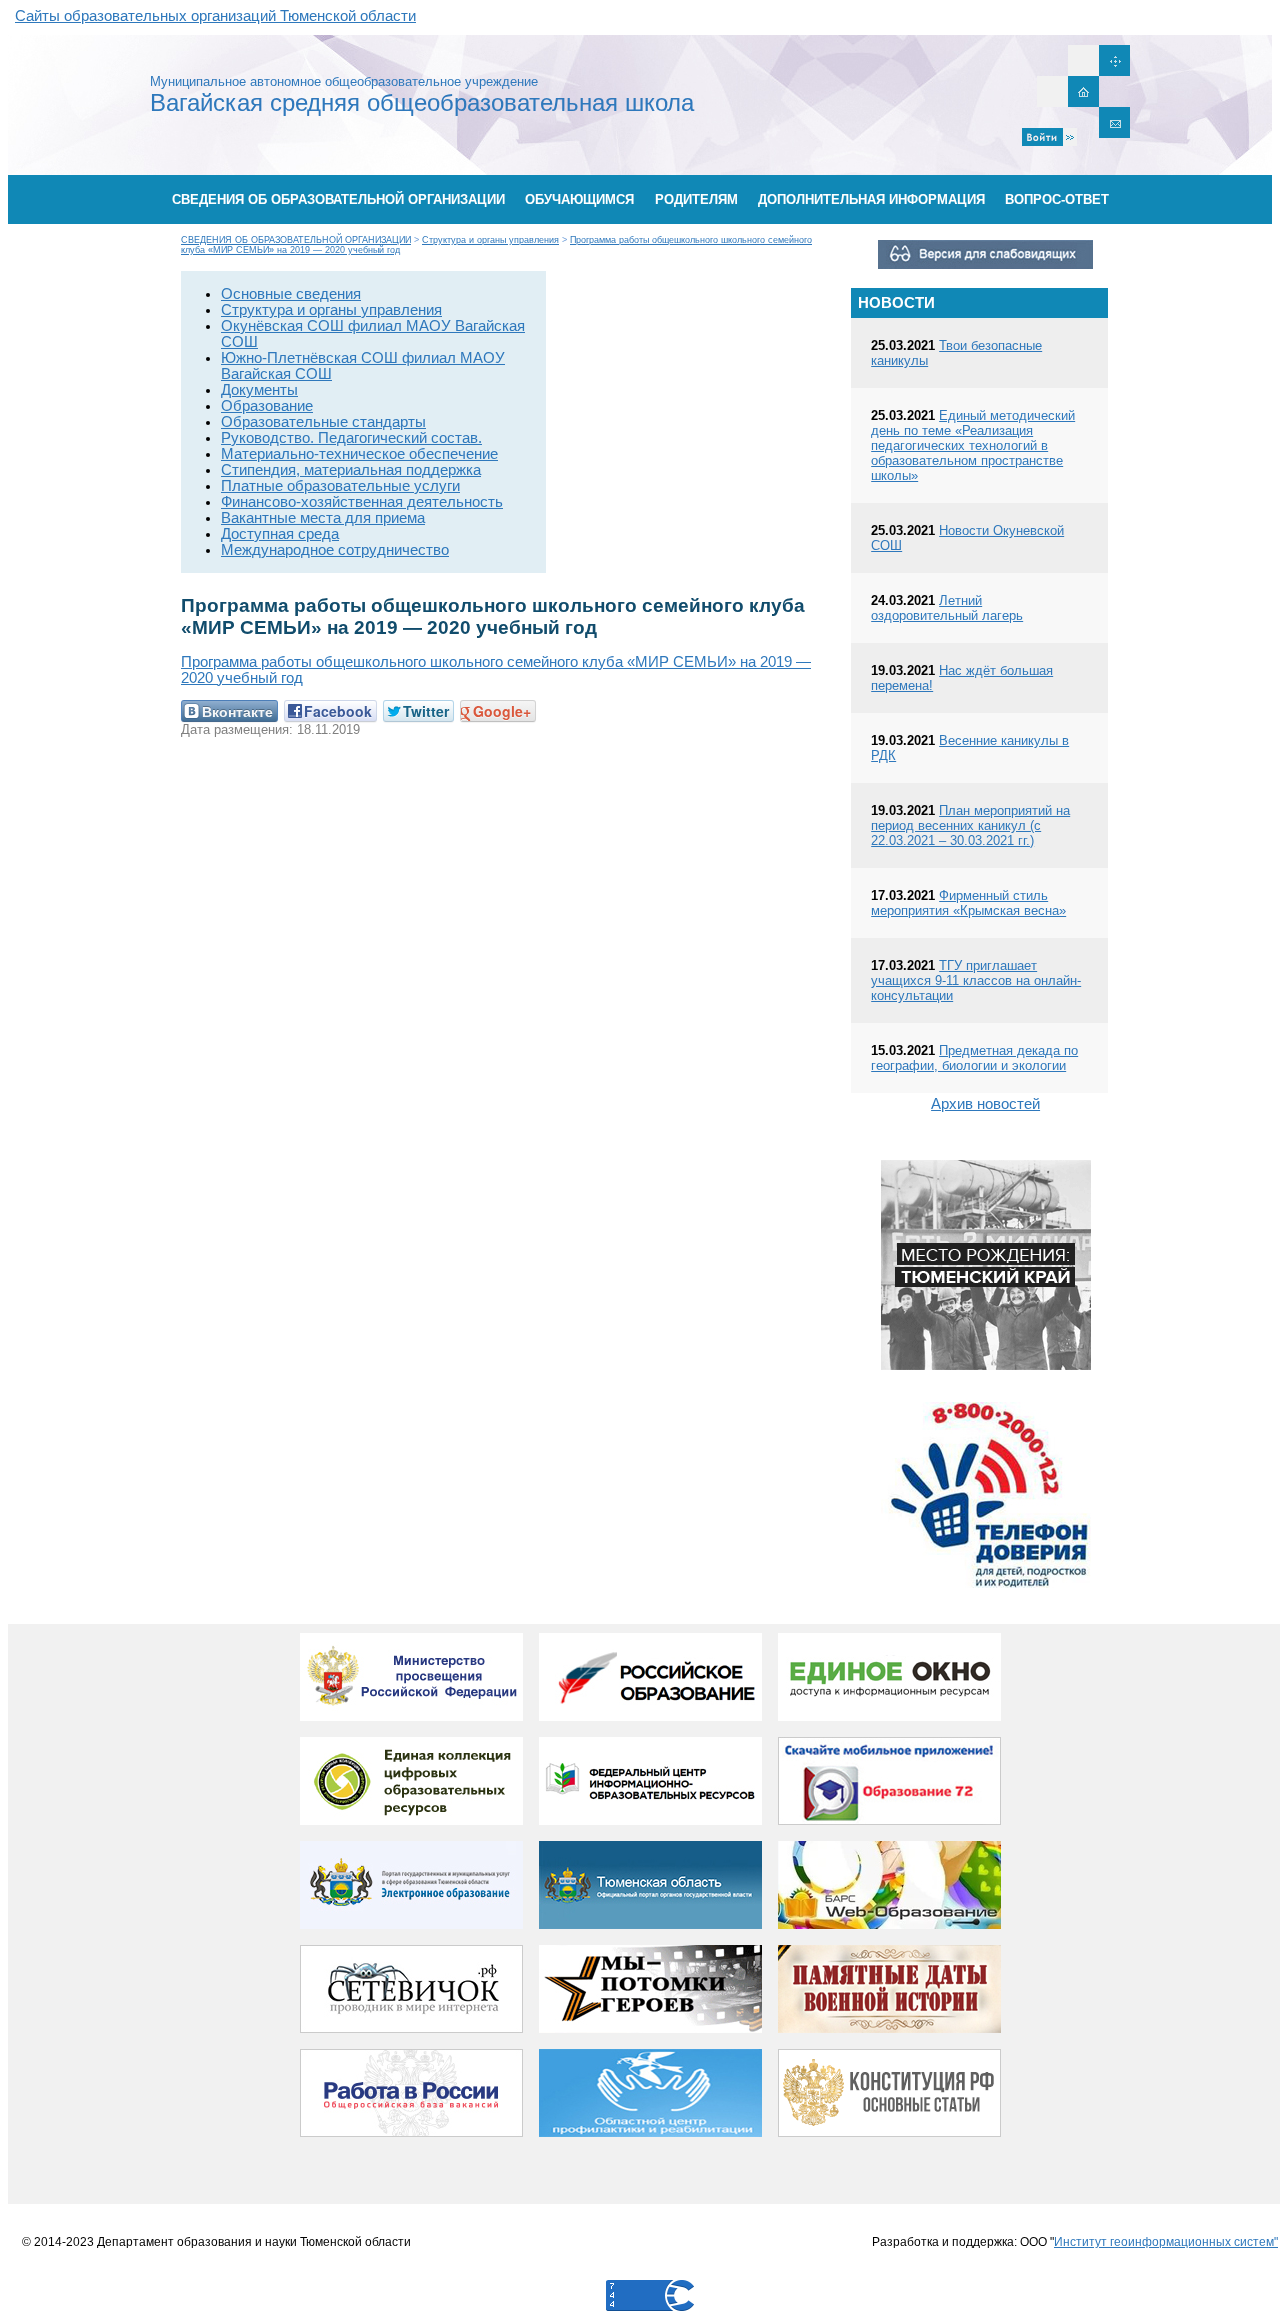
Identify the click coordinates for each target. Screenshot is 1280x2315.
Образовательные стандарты (323, 422)
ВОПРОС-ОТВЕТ (1057, 199)
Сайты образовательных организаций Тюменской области (215, 16)
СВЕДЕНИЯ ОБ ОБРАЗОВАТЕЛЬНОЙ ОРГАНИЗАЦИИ (296, 240)
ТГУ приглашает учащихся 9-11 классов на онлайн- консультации (976, 980)
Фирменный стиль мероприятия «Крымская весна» (968, 903)
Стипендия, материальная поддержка (351, 470)
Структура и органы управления (490, 240)
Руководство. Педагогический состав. (351, 438)
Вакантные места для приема (323, 518)
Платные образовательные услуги (340, 486)
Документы (259, 390)
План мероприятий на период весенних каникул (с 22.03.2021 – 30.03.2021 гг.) (970, 825)
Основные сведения (291, 294)
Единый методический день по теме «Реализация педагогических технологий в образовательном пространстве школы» (973, 445)
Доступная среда (280, 534)
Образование (267, 406)
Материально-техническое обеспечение (359, 454)
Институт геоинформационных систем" (1166, 2242)
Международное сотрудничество (335, 550)
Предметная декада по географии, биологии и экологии (974, 1058)
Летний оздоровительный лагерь (947, 608)
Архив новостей (985, 1104)
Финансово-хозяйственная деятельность (362, 502)
